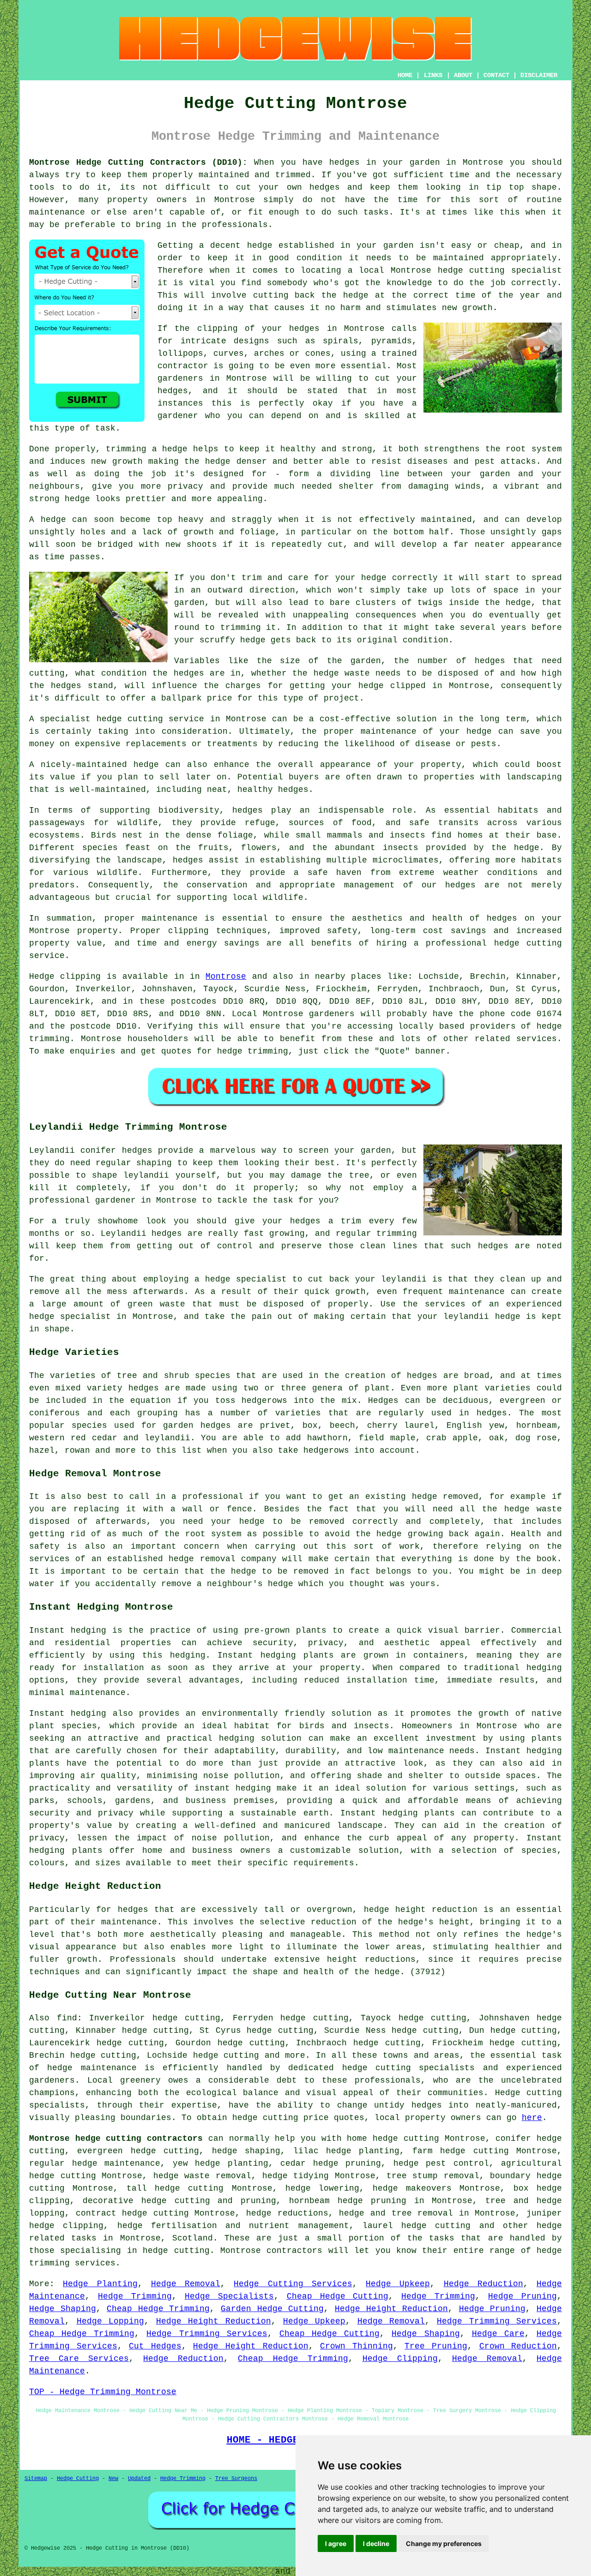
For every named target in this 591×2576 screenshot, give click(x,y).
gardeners (332, 1014)
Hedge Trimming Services (497, 2321)
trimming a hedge (147, 449)
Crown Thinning (356, 2346)
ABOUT (463, 75)
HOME (405, 75)
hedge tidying (296, 2176)
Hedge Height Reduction (391, 2309)
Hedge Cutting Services (293, 2284)
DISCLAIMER (539, 75)
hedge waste (342, 673)
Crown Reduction (518, 2346)
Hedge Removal (186, 2284)
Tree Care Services (79, 2359)
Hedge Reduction (483, 2284)
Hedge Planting (100, 2284)
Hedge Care (498, 2334)
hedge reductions (287, 2213)
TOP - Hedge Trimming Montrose (103, 2392)
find (67, 2018)
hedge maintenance (92, 2068)
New (113, 2479)
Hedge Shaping (63, 2309)
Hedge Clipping (400, 2359)
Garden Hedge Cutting (272, 2309)
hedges (344, 162)
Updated (139, 2479)
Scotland (193, 2238)
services (537, 1039)
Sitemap (36, 2479)
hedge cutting (471, 270)
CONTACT (496, 75)
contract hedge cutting (132, 2213)
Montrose (226, 976)
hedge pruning (347, 2163)
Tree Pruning (436, 2346)
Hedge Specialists (229, 2296)
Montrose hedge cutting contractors (116, 2139)
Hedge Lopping (111, 2321)
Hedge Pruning (522, 2296)
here (532, 2118)
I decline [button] (376, 2543)
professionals (235, 225)
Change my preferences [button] (444, 2543)
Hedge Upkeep (398, 2284)
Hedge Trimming (135, 2296)
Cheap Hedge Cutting (338, 2296)
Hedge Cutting (78, 2479)
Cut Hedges (155, 2346)
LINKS (433, 75)
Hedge (42, 976)
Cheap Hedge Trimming (158, 2309)
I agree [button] (336, 2543)
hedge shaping (246, 2151)
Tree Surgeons (236, 2479)
